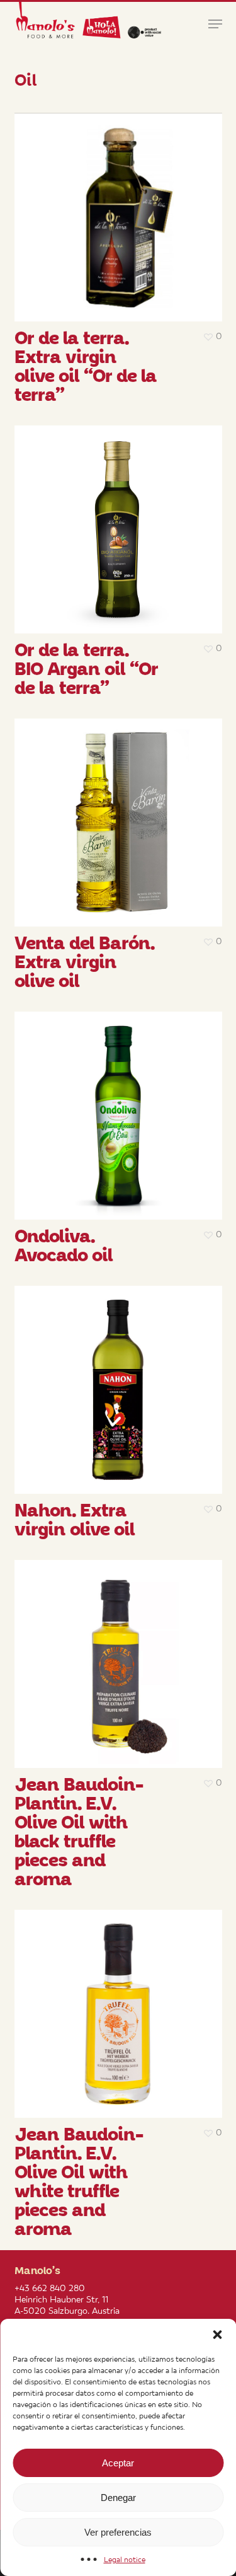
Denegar (118, 2498)
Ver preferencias (118, 2532)
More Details (121, 208)
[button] (217, 2335)
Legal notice (125, 2560)
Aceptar (118, 2463)
